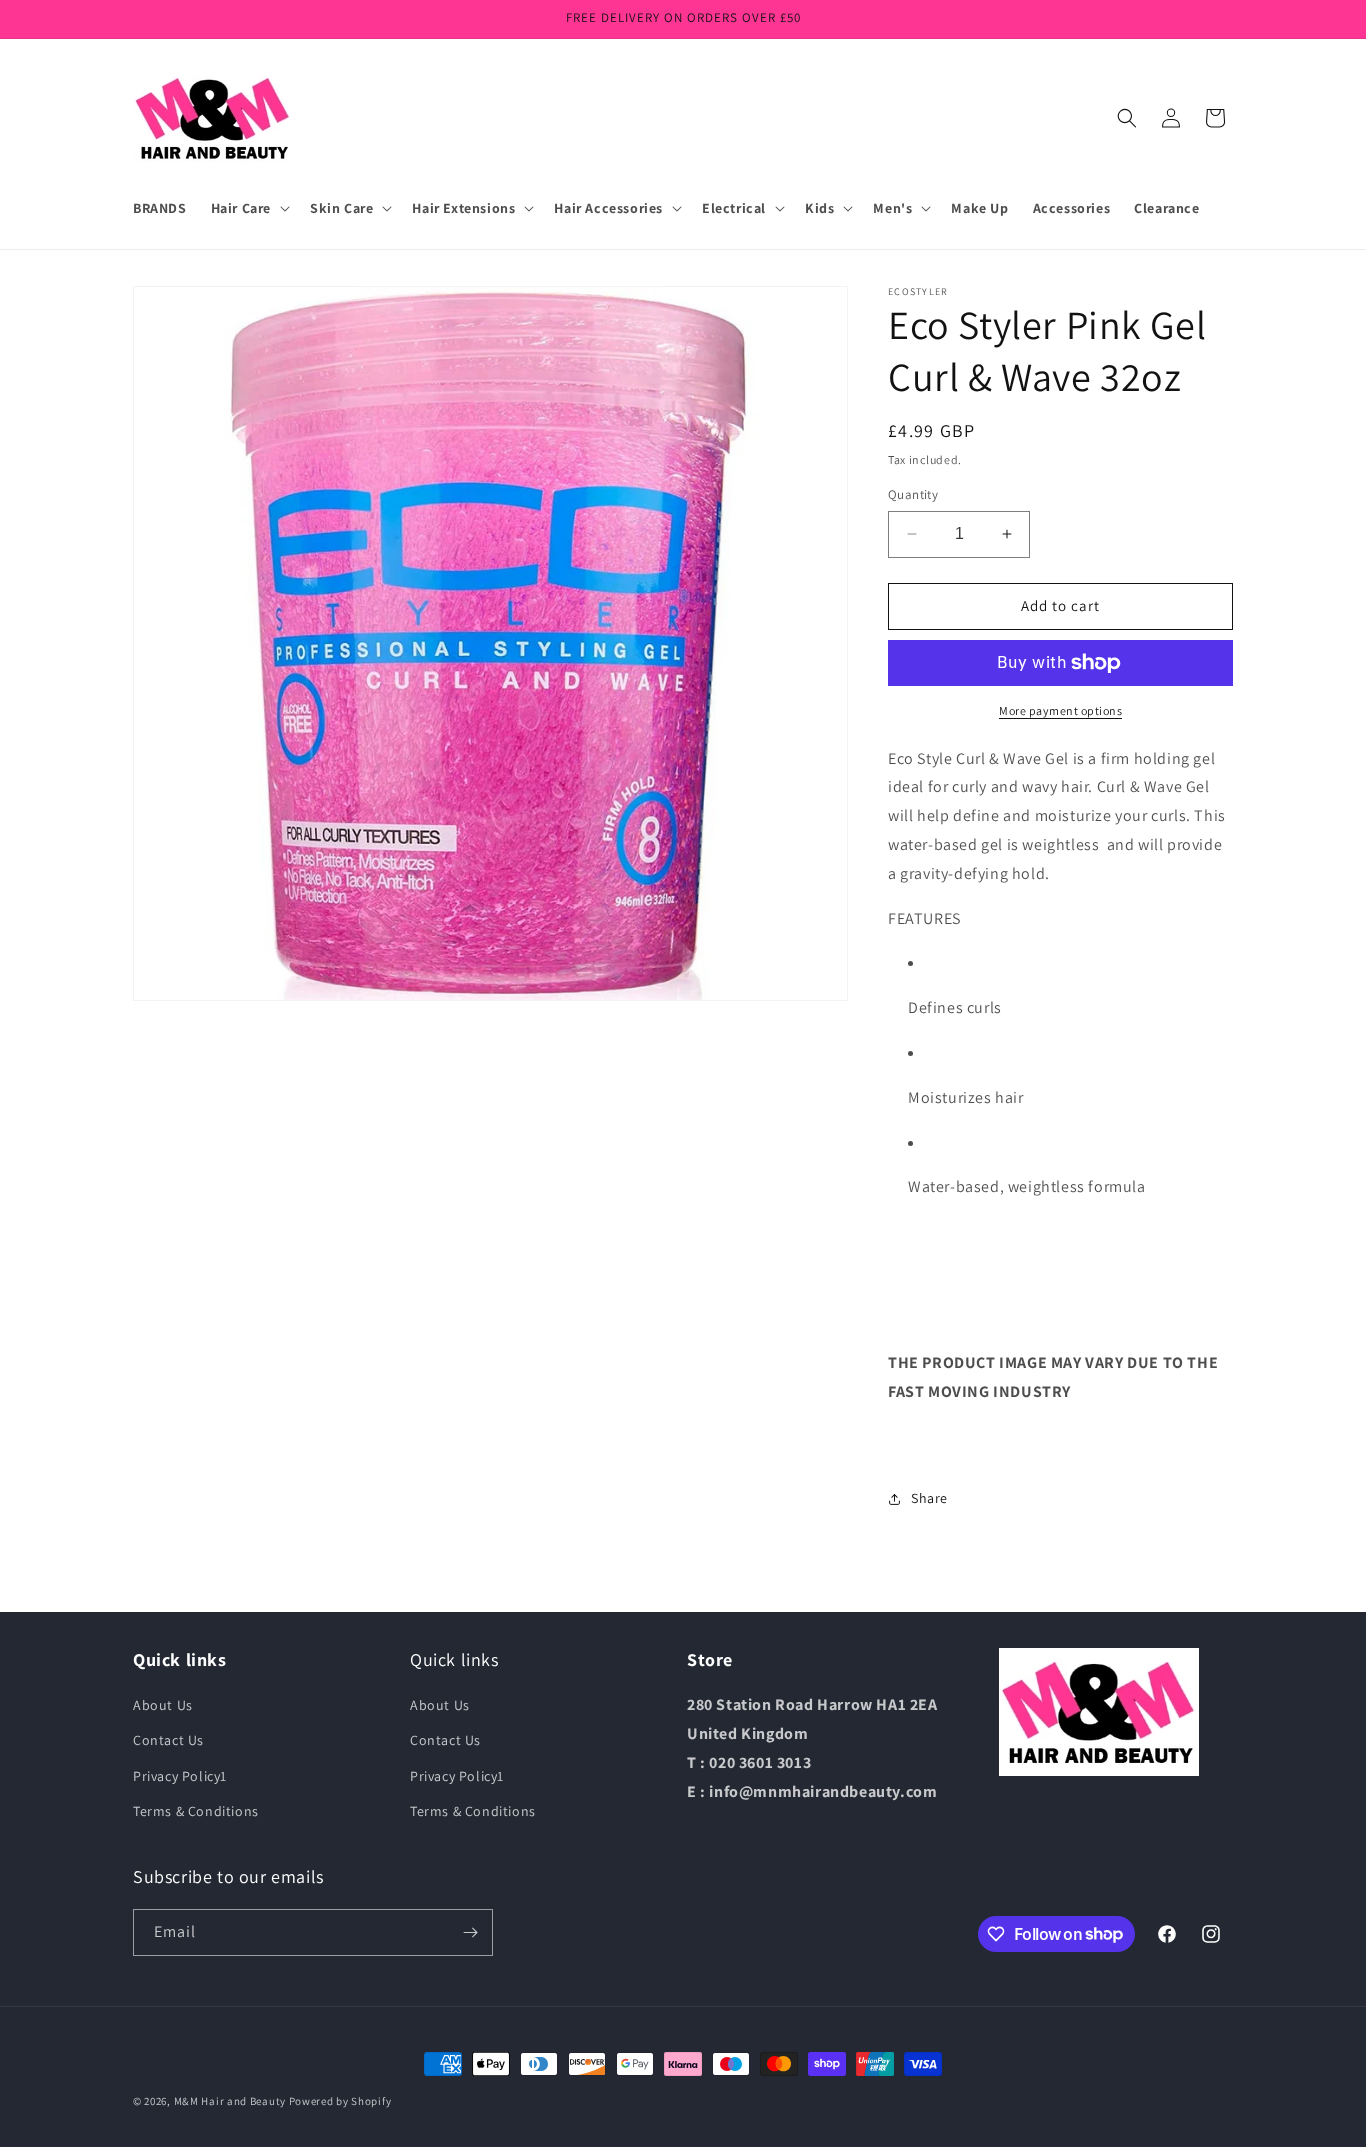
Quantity (913, 494)
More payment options (1060, 710)
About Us (163, 1705)
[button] (248, 208)
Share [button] (929, 1498)
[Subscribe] (470, 1932)
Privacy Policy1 (180, 1776)
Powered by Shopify (340, 2101)
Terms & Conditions (196, 1811)
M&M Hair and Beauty (230, 2101)
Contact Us (168, 1740)
